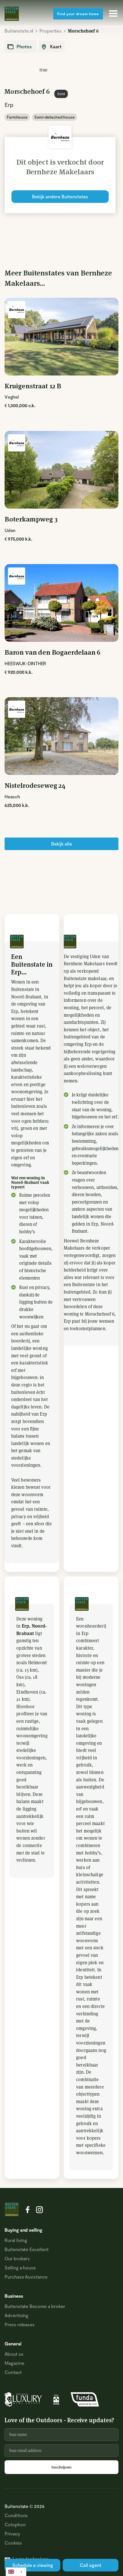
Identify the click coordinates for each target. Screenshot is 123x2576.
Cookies (13, 2543)
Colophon (15, 2524)
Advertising (16, 2315)
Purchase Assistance (26, 2277)
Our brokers (17, 2258)
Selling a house (20, 2268)
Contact (13, 2372)
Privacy (12, 2534)
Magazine (14, 2363)
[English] (16, 2572)
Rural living (16, 2240)
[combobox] (16, 2572)
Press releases (20, 2324)
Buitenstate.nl (19, 31)
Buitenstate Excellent (27, 2249)
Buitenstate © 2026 (25, 2506)
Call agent (91, 2565)
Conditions (16, 2515)
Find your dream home (78, 14)
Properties (50, 31)
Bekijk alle (62, 844)
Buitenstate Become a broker (35, 2306)
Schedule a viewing (33, 2565)
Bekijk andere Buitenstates (60, 196)
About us (14, 2354)
